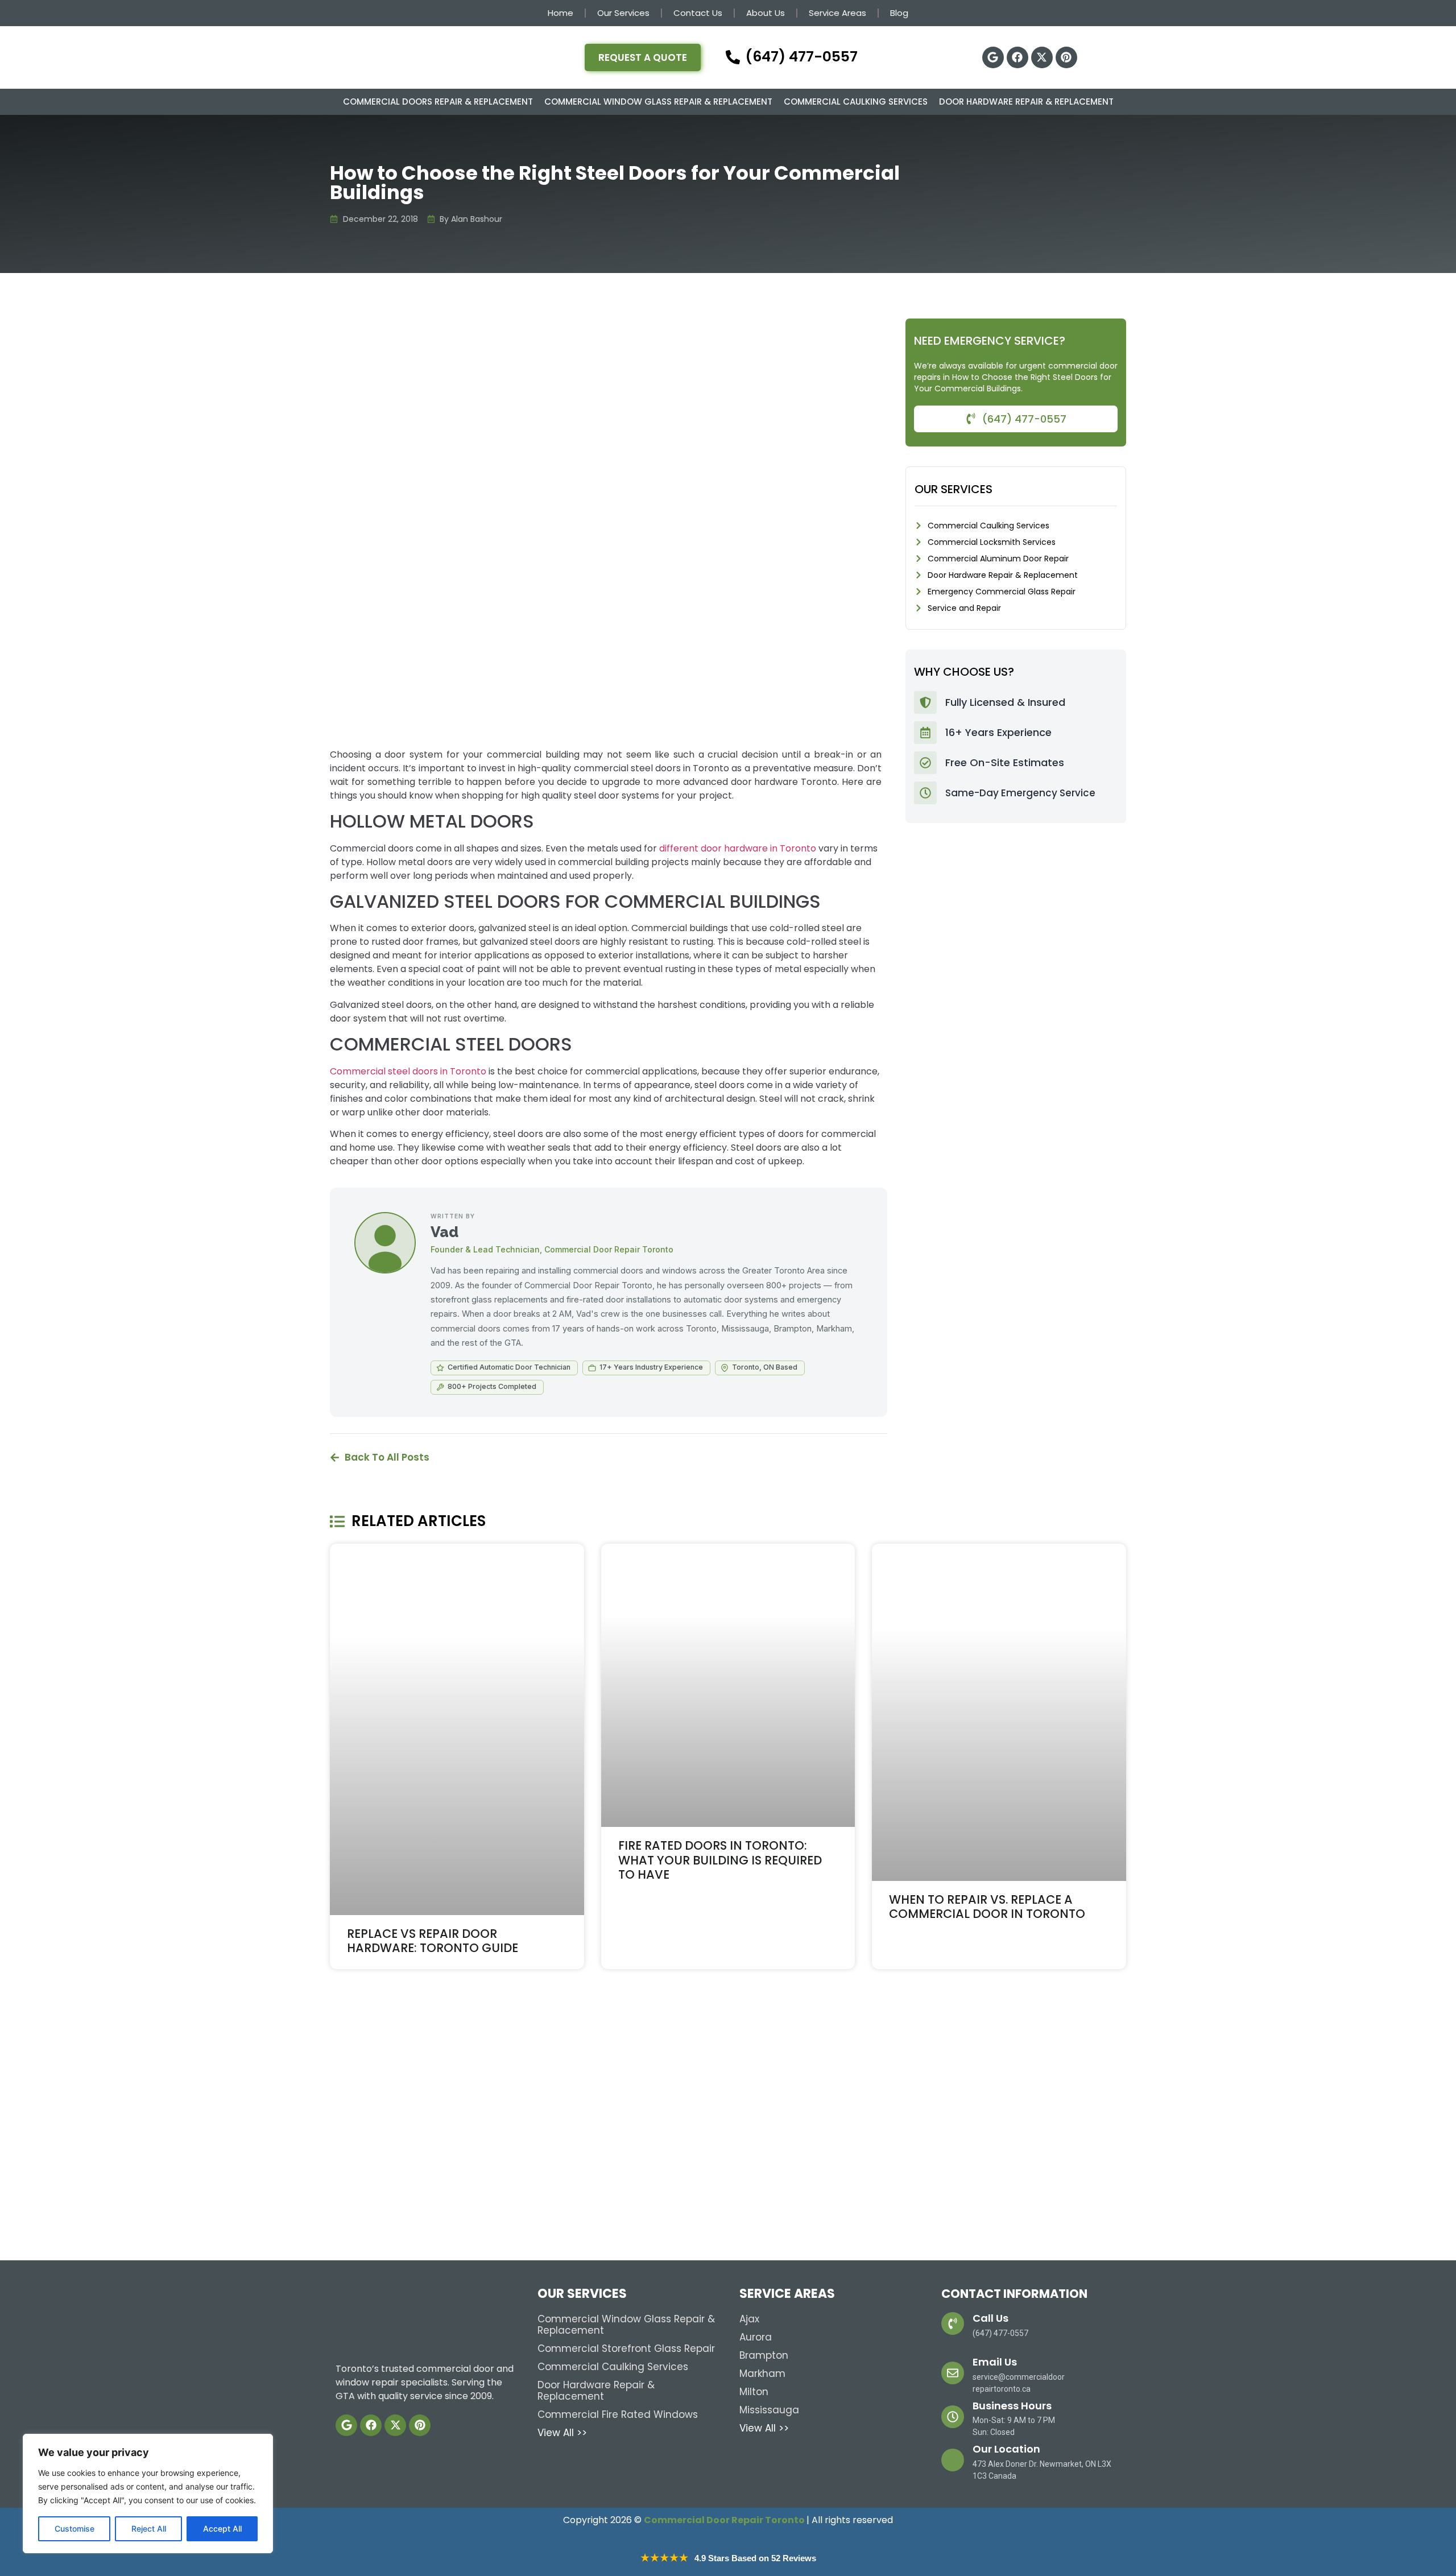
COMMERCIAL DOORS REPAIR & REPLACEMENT (438, 102)
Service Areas (837, 13)
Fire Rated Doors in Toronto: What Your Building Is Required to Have (720, 1860)
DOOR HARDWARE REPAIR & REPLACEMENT (1026, 102)
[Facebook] (1017, 57)
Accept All (222, 2529)
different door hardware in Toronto (738, 848)
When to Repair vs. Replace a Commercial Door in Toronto (987, 1907)
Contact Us (698, 13)
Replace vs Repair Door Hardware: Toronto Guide (433, 1941)
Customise (75, 2529)
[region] (148, 2494)
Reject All (149, 2529)
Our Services (623, 13)
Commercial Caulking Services (856, 102)
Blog (899, 13)
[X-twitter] (1042, 57)
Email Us (995, 2362)
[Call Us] (953, 2323)
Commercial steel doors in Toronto (408, 1071)
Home (561, 13)
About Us (766, 13)
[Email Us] (953, 2373)
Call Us (990, 2318)
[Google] (993, 57)
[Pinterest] (1066, 57)
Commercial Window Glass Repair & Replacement (658, 102)
